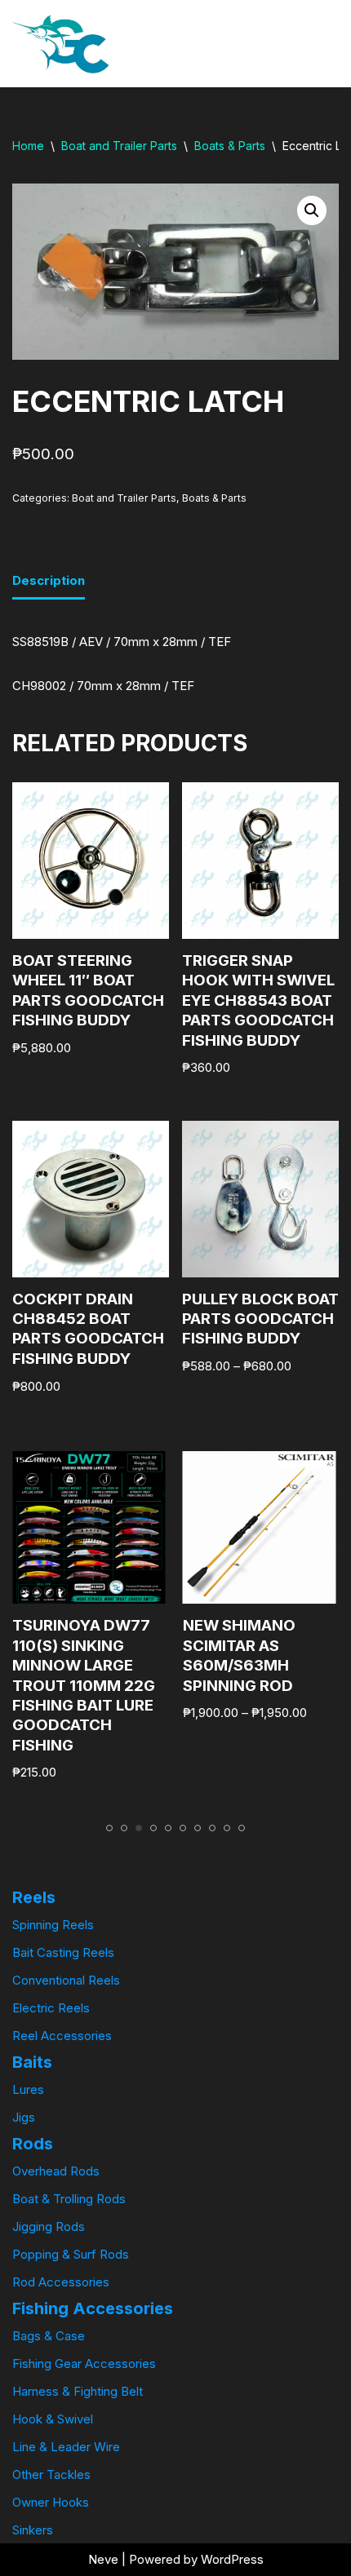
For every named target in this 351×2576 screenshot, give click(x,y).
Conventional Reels (66, 1980)
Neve (103, 2559)
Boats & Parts (230, 146)
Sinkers (33, 2530)
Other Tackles (51, 2474)
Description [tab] (49, 580)
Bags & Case (49, 2336)
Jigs (24, 2117)
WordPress (232, 2559)
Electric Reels (51, 2008)
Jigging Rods (49, 2226)
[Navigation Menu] (291, 44)
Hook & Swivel (53, 2419)
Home (28, 146)
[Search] (324, 44)
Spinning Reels (53, 1925)
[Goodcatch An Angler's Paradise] (61, 44)
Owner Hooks (51, 2502)
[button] (312, 210)
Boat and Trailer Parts (119, 146)
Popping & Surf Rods (71, 2254)
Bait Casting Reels (63, 1952)
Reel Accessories (62, 2036)
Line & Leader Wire (66, 2447)
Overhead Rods (56, 2171)
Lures (28, 2089)
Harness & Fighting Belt (78, 2391)
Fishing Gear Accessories (84, 2364)
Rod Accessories (61, 2282)
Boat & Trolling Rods (69, 2199)
